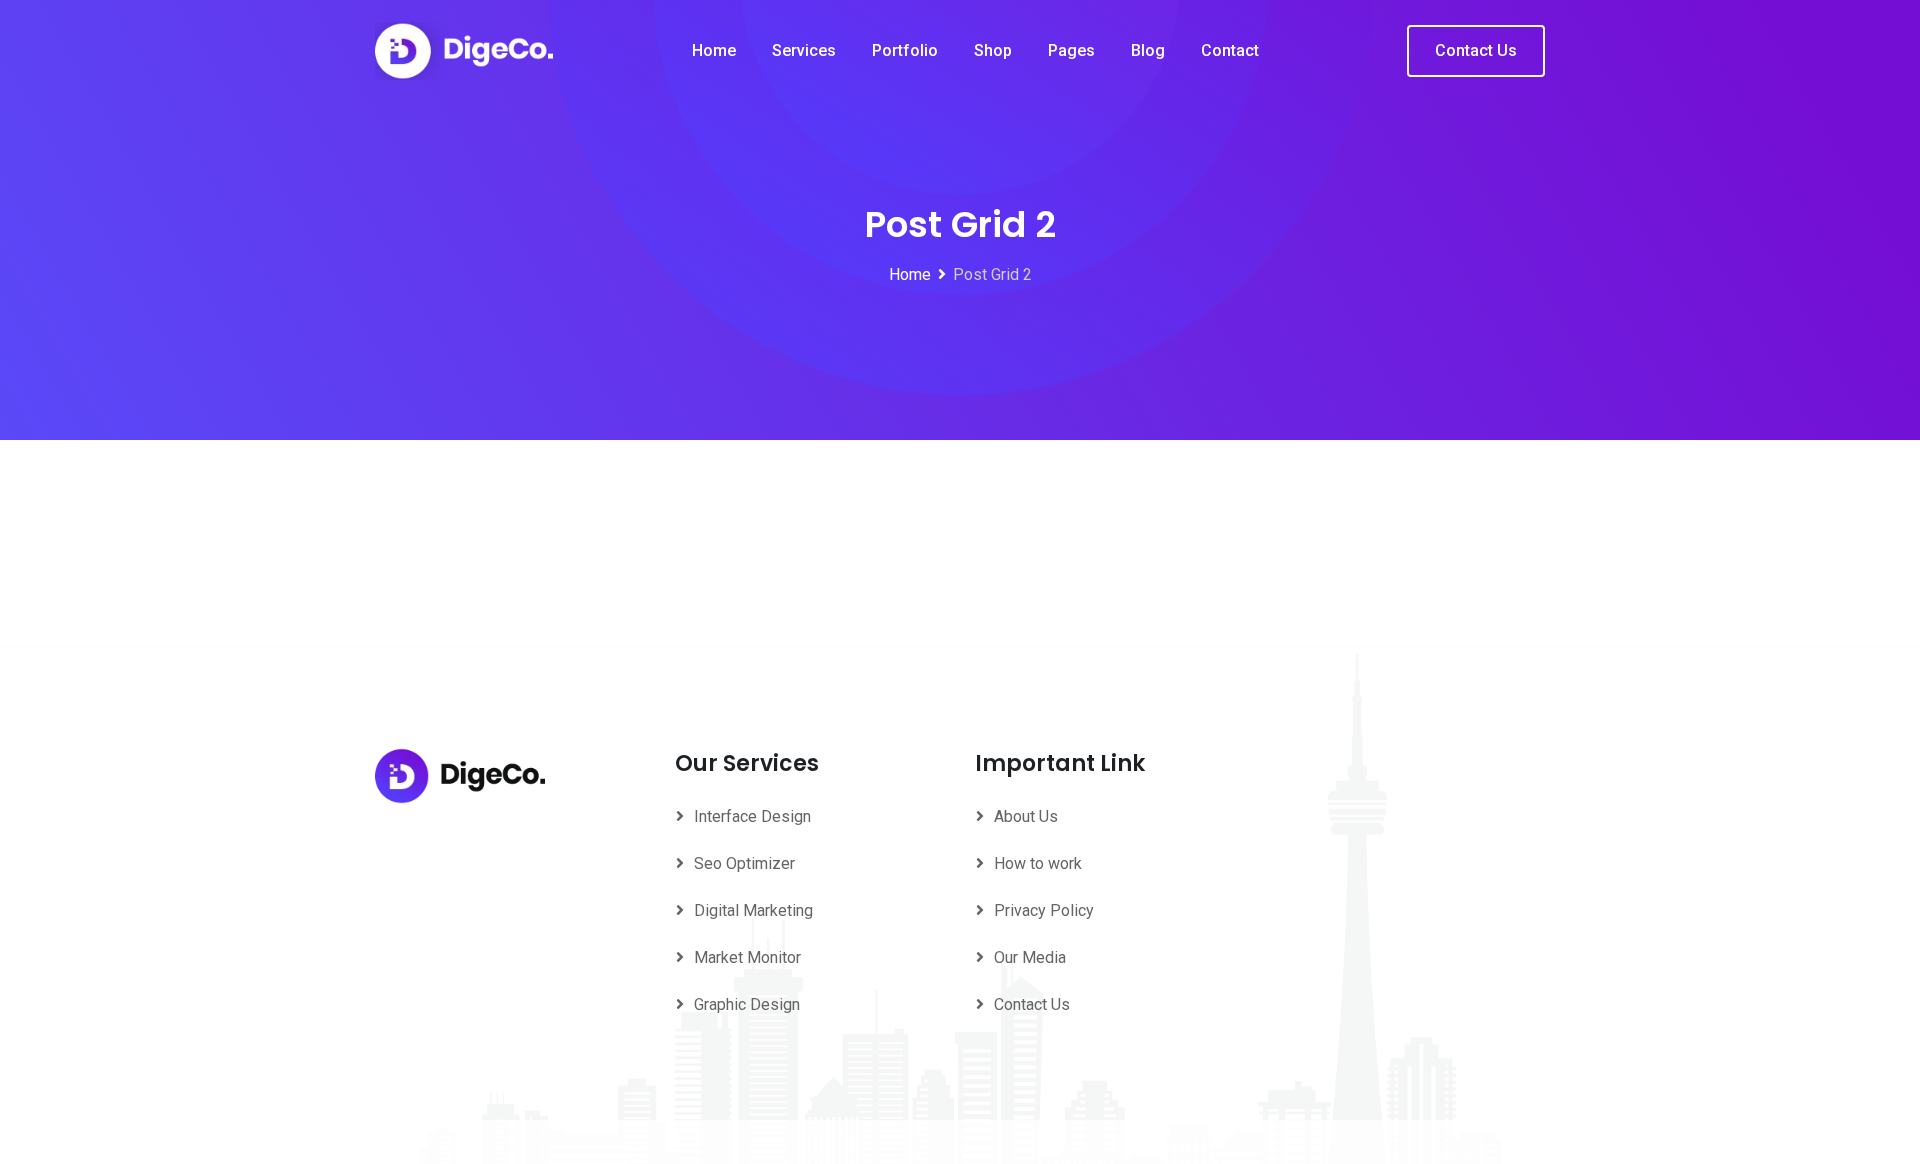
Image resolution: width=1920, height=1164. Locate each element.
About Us (1026, 816)
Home (714, 50)
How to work (1038, 863)
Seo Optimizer (744, 863)
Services (804, 50)
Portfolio (905, 50)
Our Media (1030, 957)
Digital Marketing (753, 910)
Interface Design (752, 816)
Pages (1071, 50)
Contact (1230, 50)
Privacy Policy (1044, 910)
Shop (993, 50)
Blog (1148, 50)
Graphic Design (747, 1004)
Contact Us (1476, 50)
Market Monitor (747, 957)
